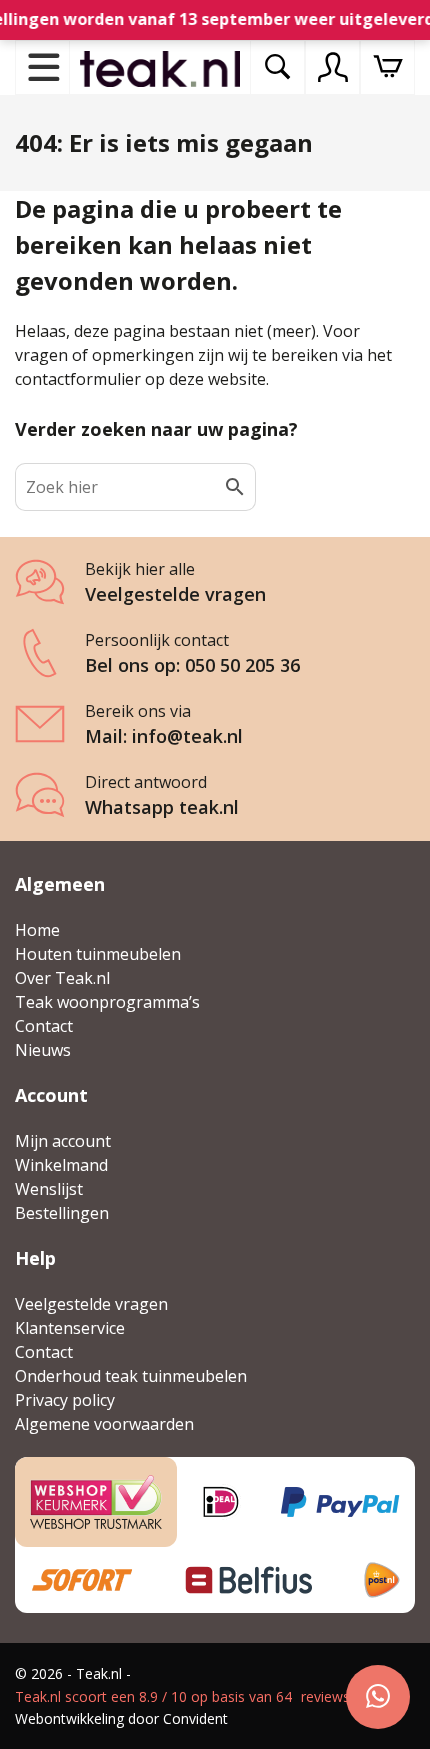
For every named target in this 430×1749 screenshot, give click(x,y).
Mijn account (63, 1141)
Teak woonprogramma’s (107, 1002)
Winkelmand (61, 1165)
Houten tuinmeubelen (98, 954)
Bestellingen (62, 1213)
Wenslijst (49, 1189)
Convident (195, 1718)
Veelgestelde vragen (91, 1304)
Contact (44, 1026)
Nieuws (43, 1050)
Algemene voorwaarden (104, 1424)
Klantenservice (70, 1328)
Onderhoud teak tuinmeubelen (131, 1376)
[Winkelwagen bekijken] (387, 67)
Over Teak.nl (62, 978)
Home (37, 930)
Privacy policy (65, 1400)
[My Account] (333, 67)
